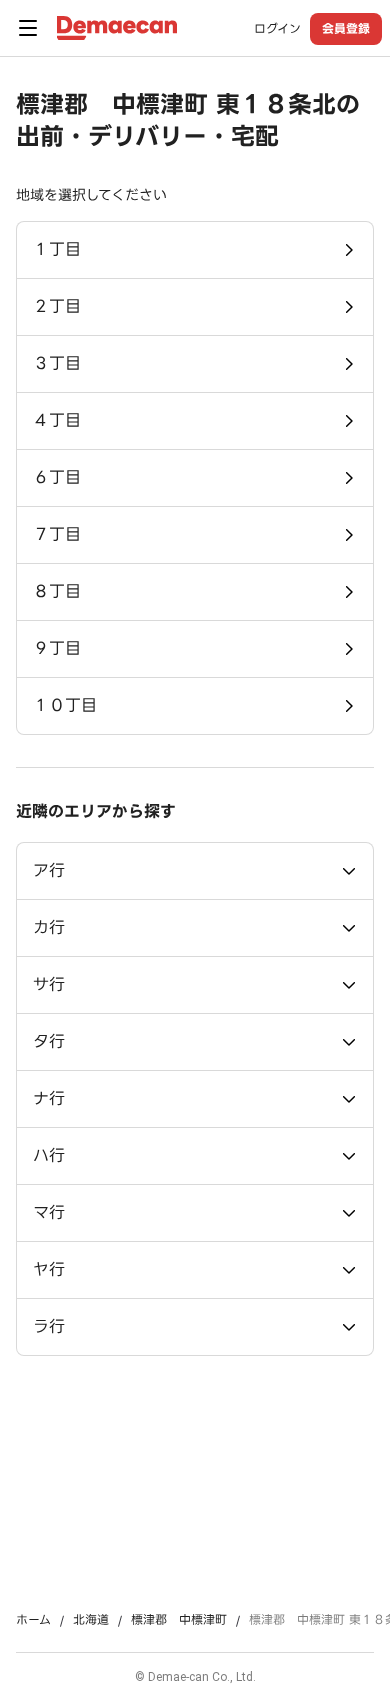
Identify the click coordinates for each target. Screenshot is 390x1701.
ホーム (33, 1620)
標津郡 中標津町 (179, 1620)
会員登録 (346, 28)
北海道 (91, 1620)
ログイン (277, 29)
